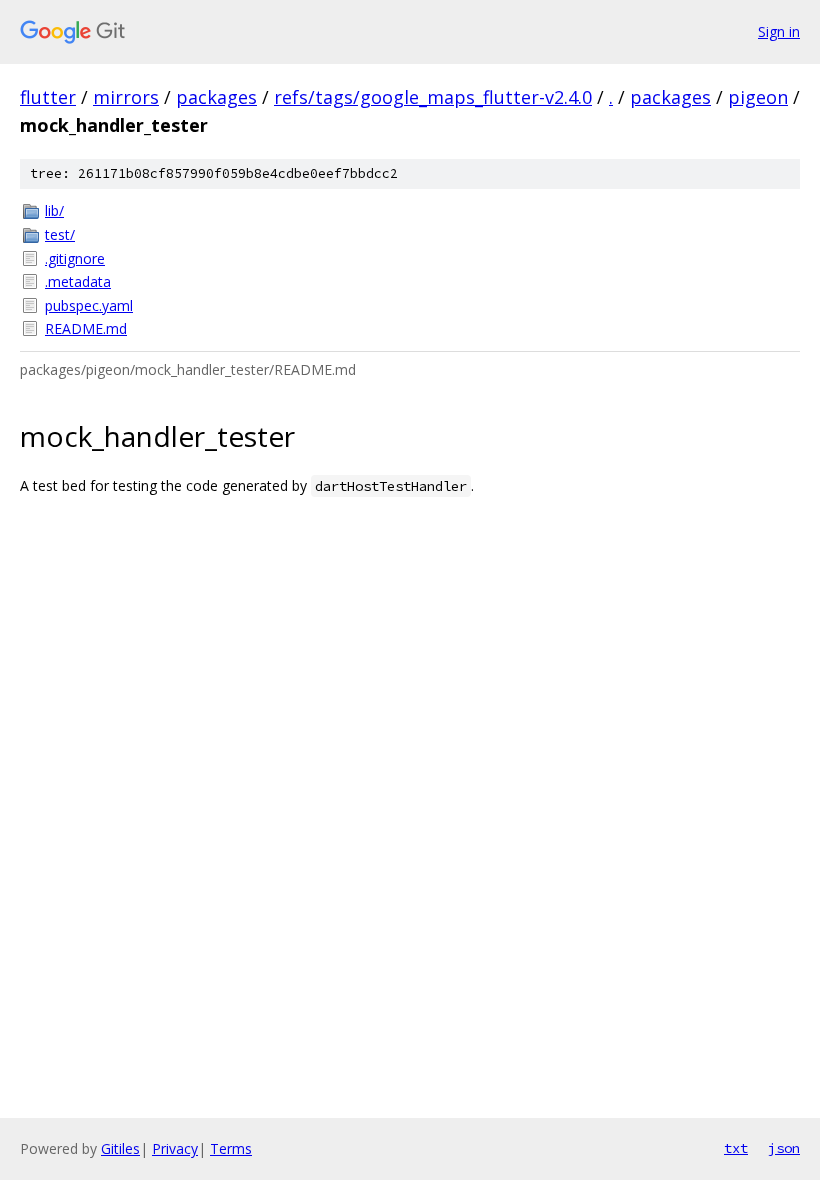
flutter (48, 97)
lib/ (54, 210)
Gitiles (120, 1148)
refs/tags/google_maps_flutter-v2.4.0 (433, 97)
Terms (231, 1148)
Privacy (175, 1148)
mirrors (126, 97)
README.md (86, 328)
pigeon (758, 97)
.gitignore (75, 258)
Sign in (779, 31)
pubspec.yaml (89, 305)
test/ (60, 234)
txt (736, 1148)
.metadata (78, 281)
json (784, 1148)
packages (216, 97)
